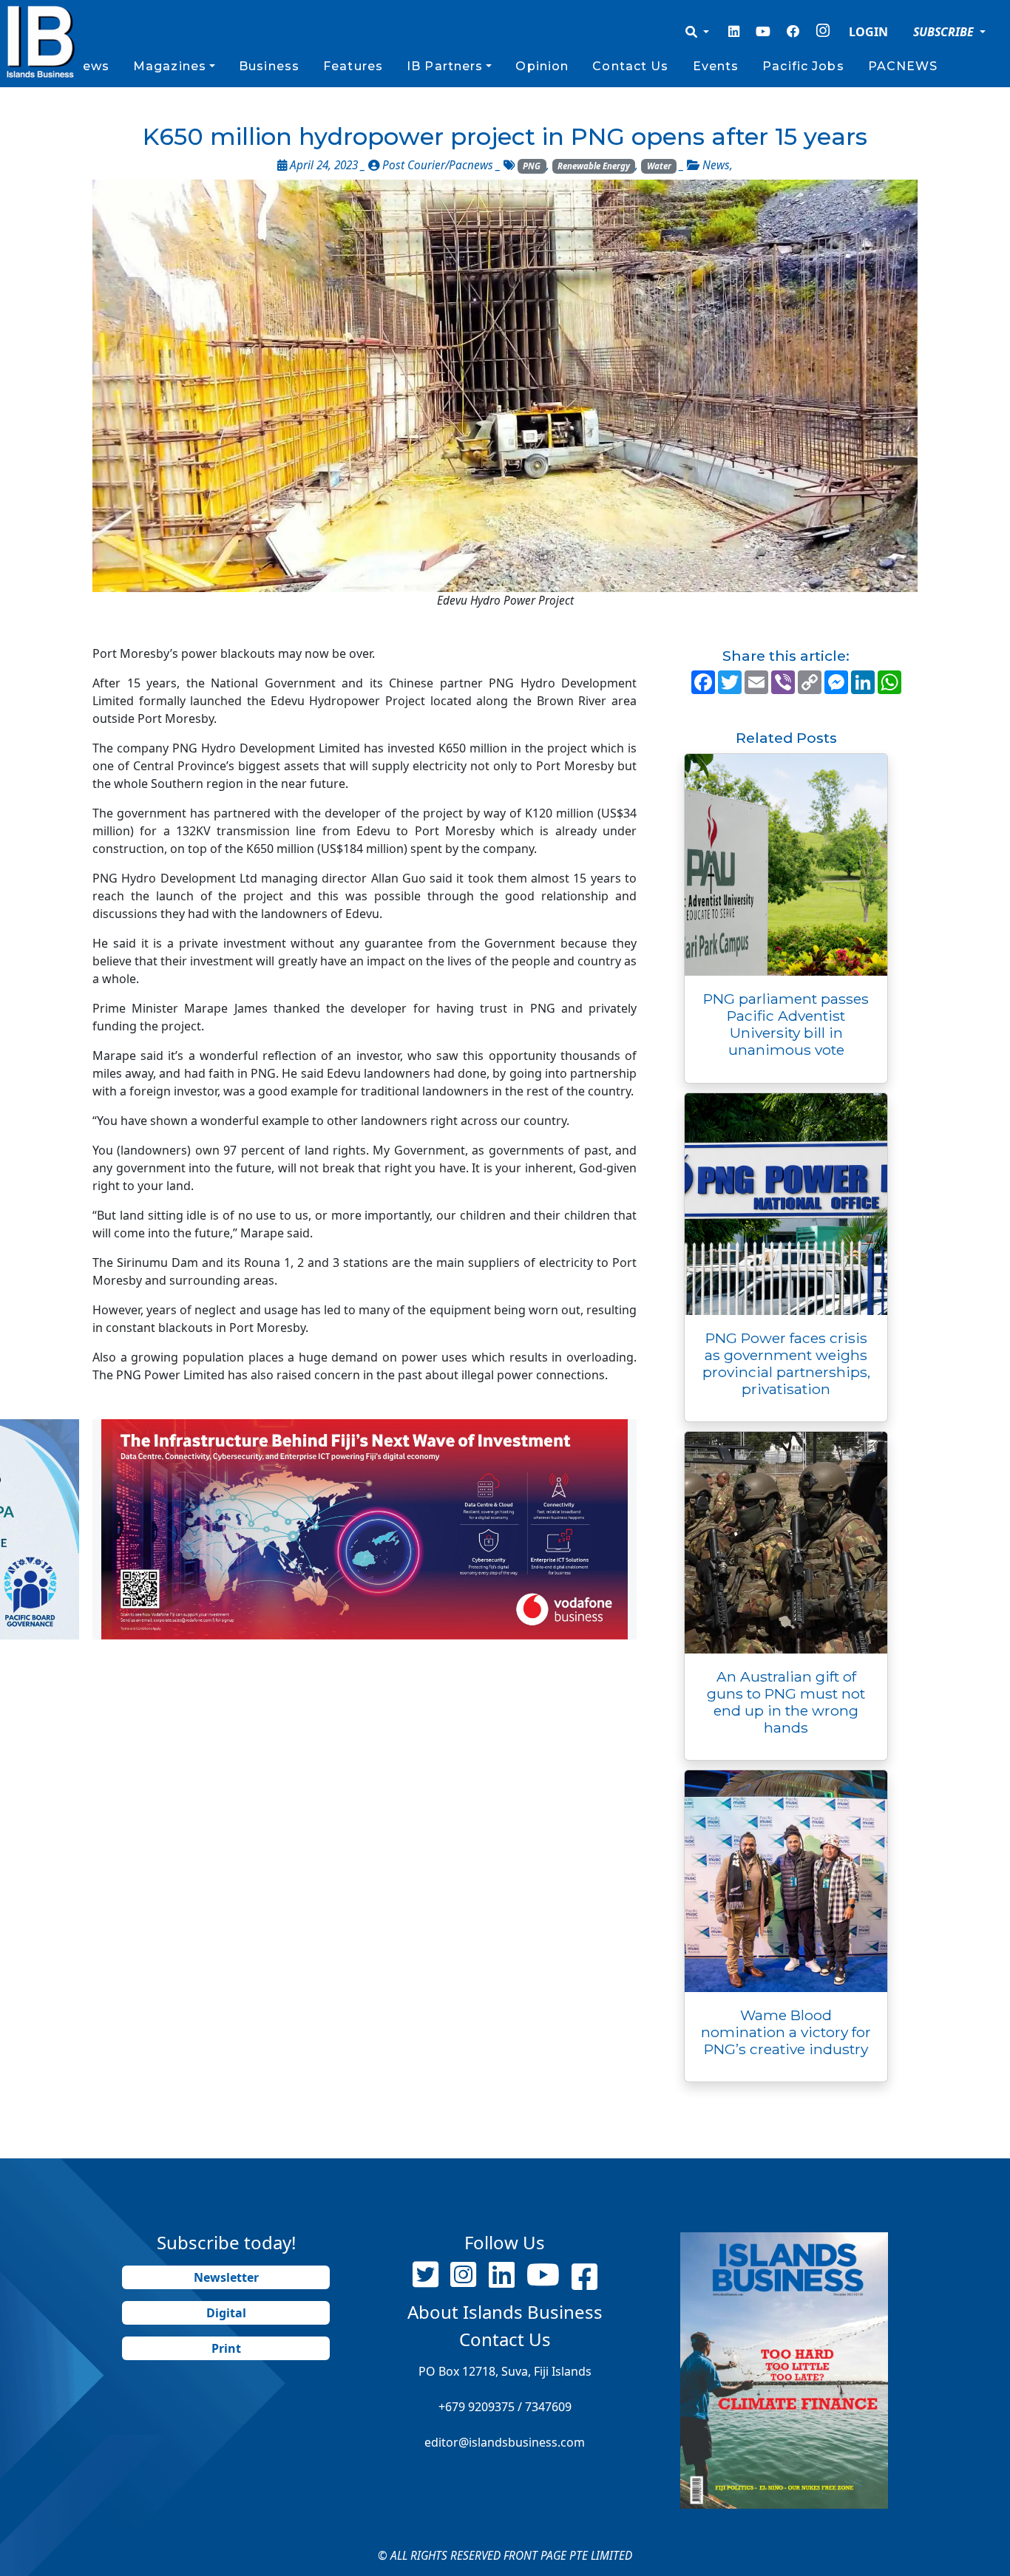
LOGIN (868, 32)
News (90, 66)
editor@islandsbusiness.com (505, 2442)
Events (716, 66)
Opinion (542, 66)
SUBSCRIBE (945, 32)
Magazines (170, 66)
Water (659, 166)
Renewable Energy (594, 166)
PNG (532, 166)
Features (353, 66)
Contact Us (630, 66)
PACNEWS (903, 66)
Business (269, 66)
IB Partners (445, 66)
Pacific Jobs (803, 66)
